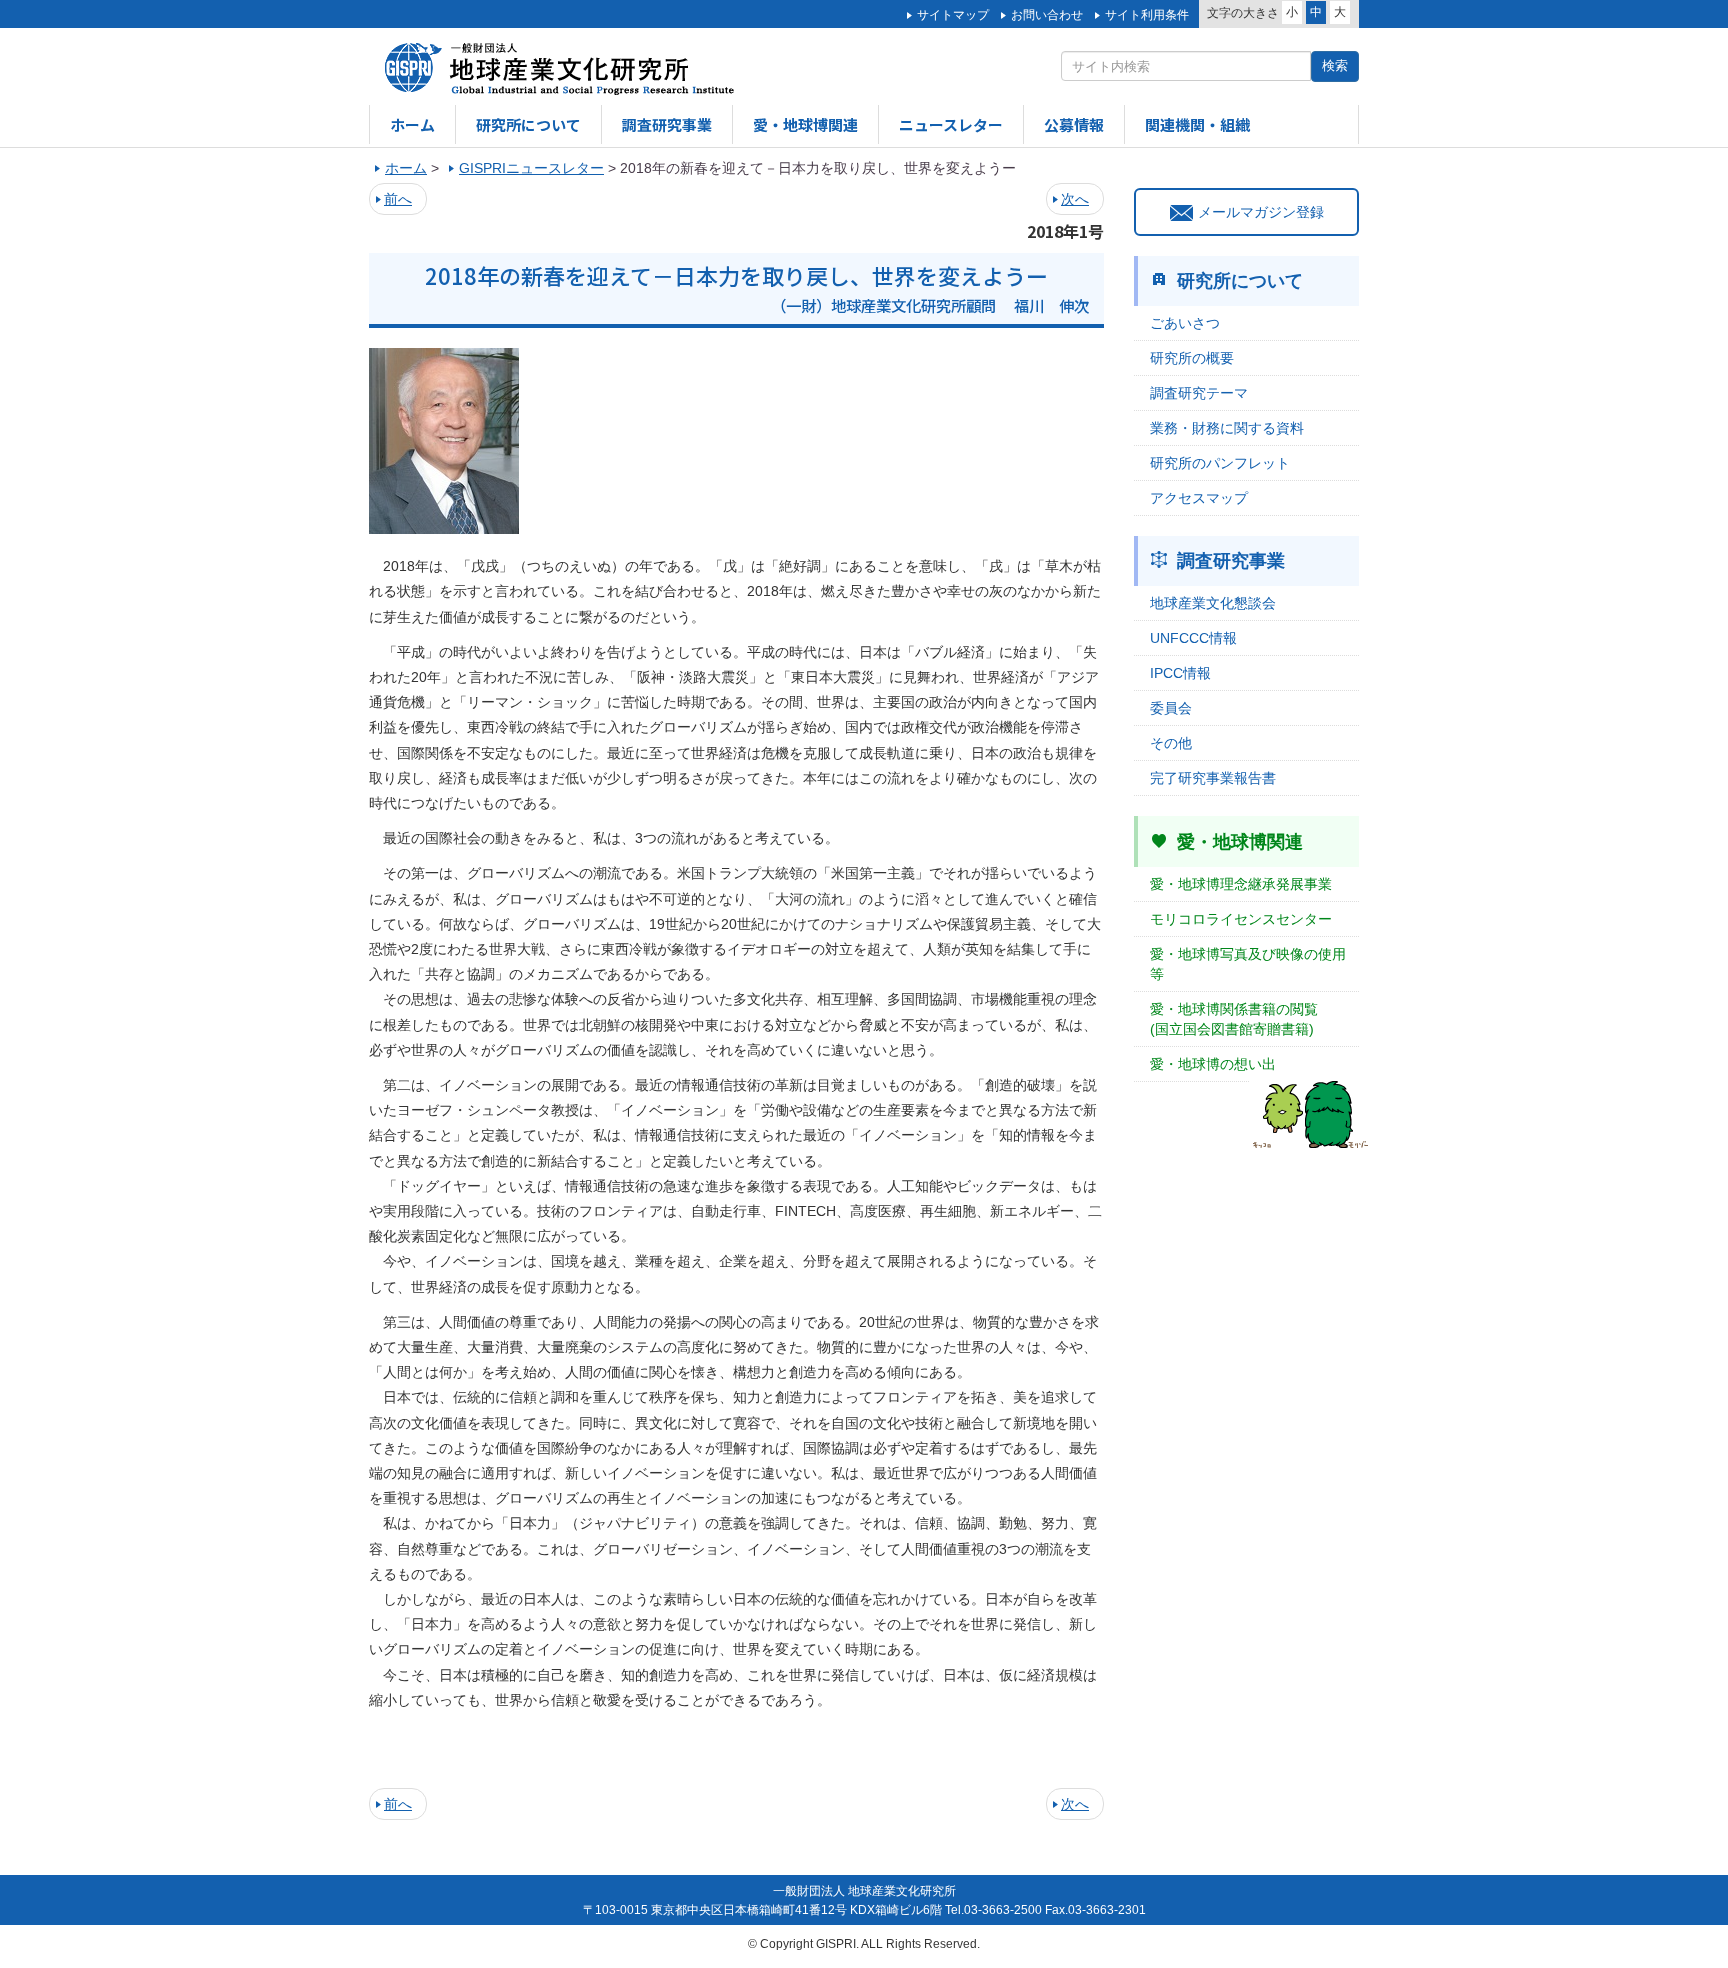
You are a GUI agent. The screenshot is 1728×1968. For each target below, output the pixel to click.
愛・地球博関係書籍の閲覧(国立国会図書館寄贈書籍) (1234, 1019)
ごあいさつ (1185, 323)
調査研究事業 (667, 124)
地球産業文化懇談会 (1213, 603)
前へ (398, 199)
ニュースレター (951, 124)
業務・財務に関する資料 (1227, 428)
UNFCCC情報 (1193, 638)
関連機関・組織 (1197, 124)
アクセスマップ (1199, 498)
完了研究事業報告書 (1213, 778)
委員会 (1171, 708)
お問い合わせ (1047, 15)
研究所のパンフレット (1220, 463)
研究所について (528, 124)
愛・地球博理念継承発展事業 (1241, 884)
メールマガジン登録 (1261, 212)
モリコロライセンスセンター (1241, 919)
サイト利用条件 (1147, 15)
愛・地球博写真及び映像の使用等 (1248, 964)
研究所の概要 (1192, 358)
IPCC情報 (1180, 673)
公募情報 (1074, 124)
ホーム (412, 124)
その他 (1171, 743)
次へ (1075, 199)
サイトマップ (953, 15)
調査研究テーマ (1199, 393)
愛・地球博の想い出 (1213, 1064)
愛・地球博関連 (805, 124)
